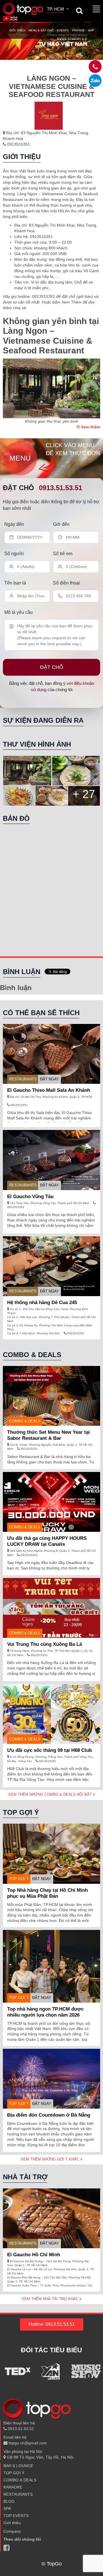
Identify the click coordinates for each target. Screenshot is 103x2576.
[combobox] (58, 10)
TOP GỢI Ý (19, 1879)
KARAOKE (13, 2487)
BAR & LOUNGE (18, 2466)
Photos (78, 30)
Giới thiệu (17, 30)
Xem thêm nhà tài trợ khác (51, 2299)
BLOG (9, 2501)
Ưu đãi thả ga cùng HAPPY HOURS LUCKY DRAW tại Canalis (47, 1541)
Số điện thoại (66, 583)
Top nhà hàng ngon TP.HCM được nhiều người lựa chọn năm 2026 (45, 2012)
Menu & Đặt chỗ (41, 30)
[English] (14, 18)
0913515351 (18, 144)
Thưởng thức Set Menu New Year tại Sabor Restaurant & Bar (48, 1435)
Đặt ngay (49, 1079)
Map (91, 30)
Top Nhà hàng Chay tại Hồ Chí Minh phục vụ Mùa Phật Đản (47, 1893)
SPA (7, 2508)
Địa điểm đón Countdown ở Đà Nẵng (49, 2115)
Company (12, 2531)
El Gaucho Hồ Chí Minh (34, 2255)
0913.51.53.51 (61, 488)
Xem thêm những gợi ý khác (51, 2159)
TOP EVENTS (16, 2516)
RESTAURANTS (23, 1079)
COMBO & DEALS (20, 2480)
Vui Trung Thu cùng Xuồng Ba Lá (44, 1644)
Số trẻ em (63, 554)
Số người (14, 554)
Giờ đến (61, 524)
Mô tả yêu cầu (18, 612)
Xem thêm (90, 427)
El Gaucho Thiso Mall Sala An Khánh (49, 1090)
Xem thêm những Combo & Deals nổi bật (51, 1794)
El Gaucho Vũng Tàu (30, 1197)
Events (63, 30)
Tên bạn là (15, 583)
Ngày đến (14, 524)
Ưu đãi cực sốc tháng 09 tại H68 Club (49, 1750)
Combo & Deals (25, 1421)
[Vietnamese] (7, 18)
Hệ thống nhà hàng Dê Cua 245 (42, 1303)
